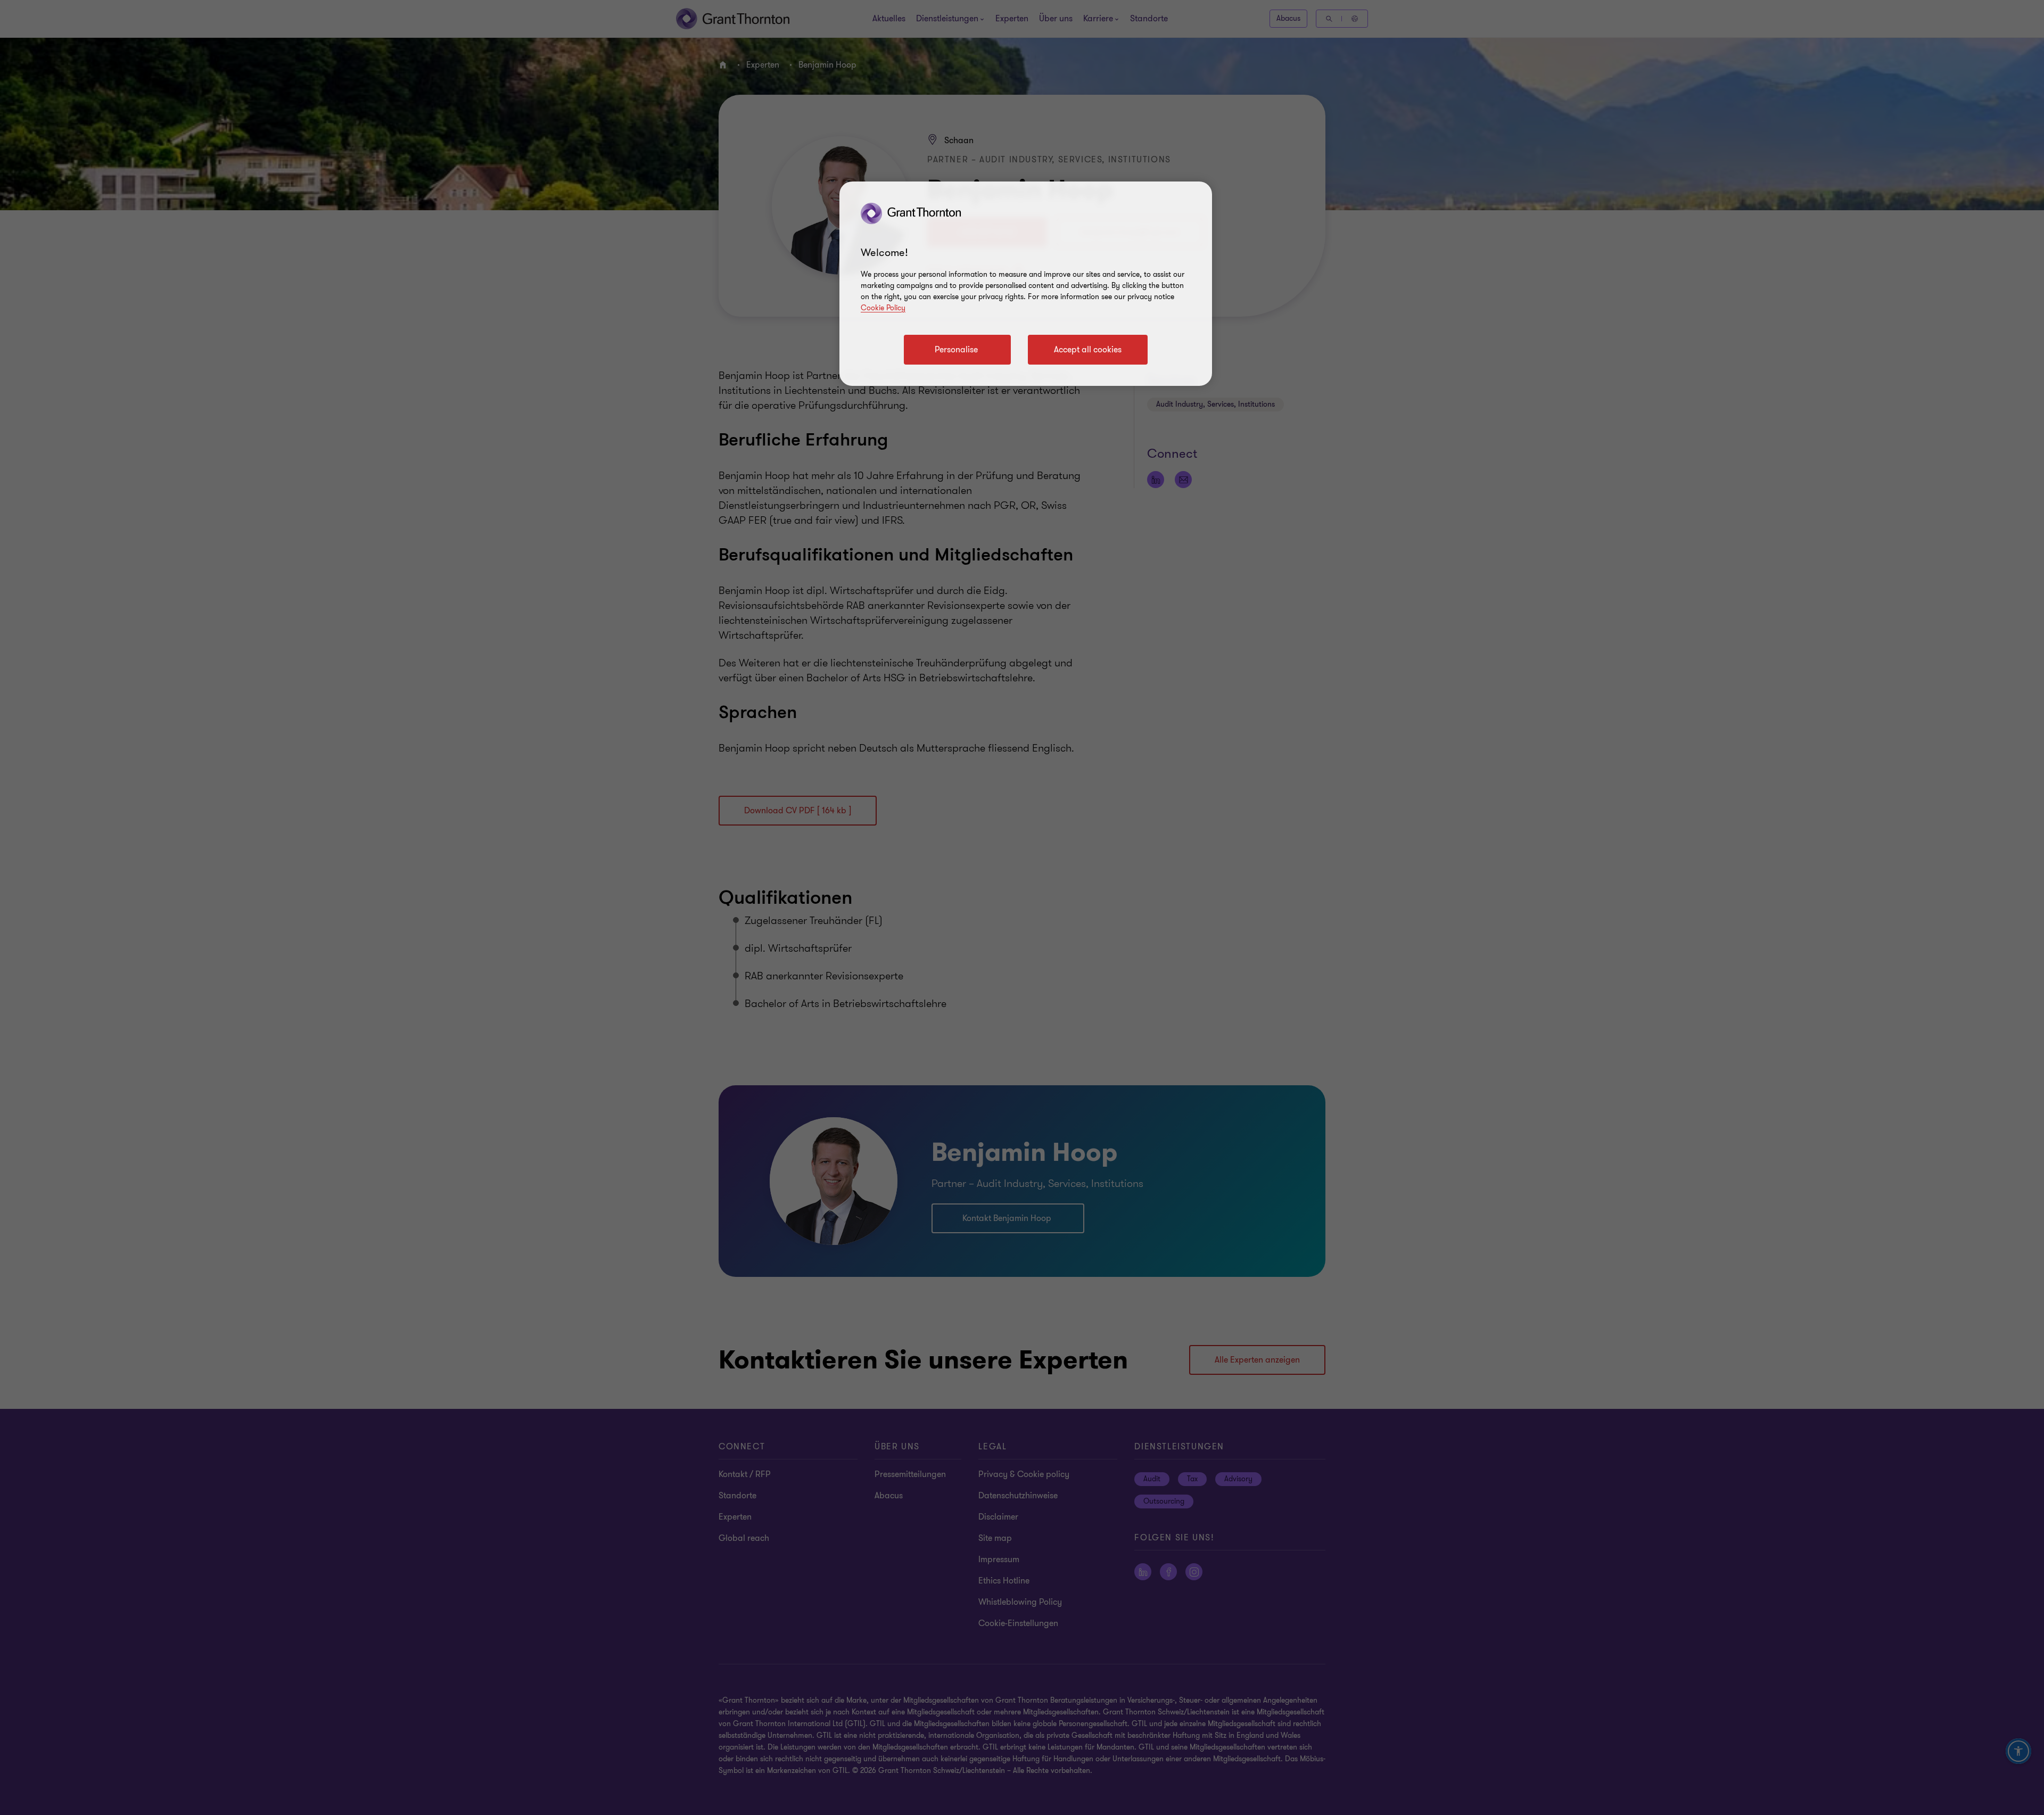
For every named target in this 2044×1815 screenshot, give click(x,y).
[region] (1026, 284)
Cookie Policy (883, 308)
